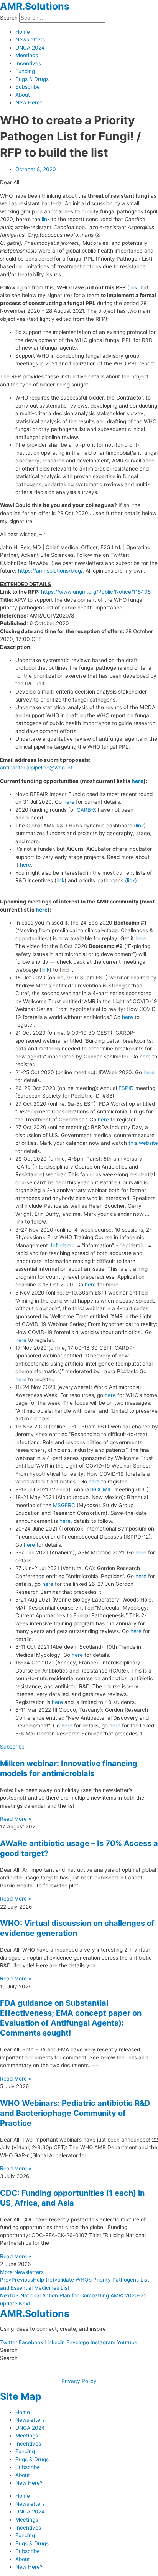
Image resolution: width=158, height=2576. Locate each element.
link (46, 219)
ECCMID (102, 1489)
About (23, 95)
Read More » (16, 1819)
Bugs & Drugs (32, 79)
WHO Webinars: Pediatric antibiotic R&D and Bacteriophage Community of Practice (75, 2113)
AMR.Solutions (35, 6)
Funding (25, 71)
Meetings (27, 55)
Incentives (28, 63)
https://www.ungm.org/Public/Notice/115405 (96, 592)
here (137, 781)
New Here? (29, 102)
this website (143, 1143)
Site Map (21, 2396)
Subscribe (28, 87)
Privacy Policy (79, 2381)
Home (23, 32)
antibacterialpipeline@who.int (36, 768)
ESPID (126, 1088)
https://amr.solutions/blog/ (50, 571)
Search (9, 18)
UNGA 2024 (30, 48)
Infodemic (63, 1245)
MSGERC (64, 1505)
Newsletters (30, 40)
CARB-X (86, 810)
